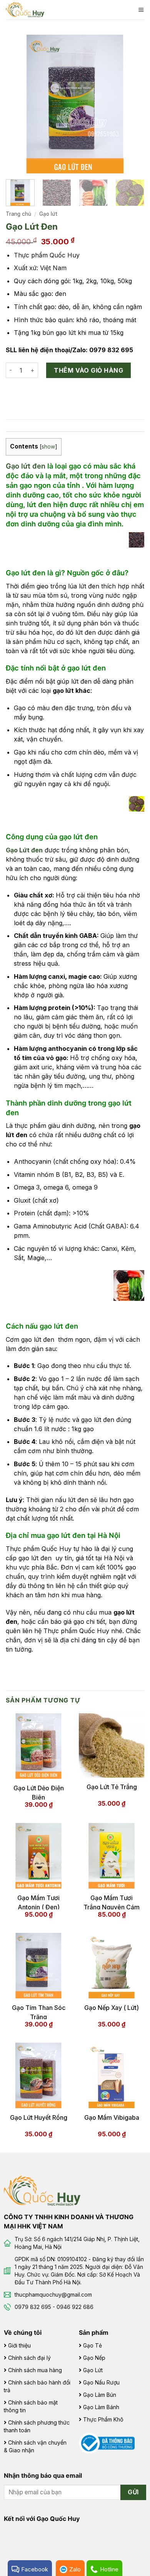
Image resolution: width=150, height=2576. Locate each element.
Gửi (133, 2492)
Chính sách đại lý (29, 2358)
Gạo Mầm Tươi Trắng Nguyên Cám (112, 1902)
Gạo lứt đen (26, 466)
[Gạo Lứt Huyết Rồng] (38, 2075)
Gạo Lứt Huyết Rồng (39, 2117)
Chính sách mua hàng (35, 2370)
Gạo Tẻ (92, 2345)
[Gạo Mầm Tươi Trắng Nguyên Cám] (112, 1856)
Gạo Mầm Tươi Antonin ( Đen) (38, 1902)
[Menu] (141, 10)
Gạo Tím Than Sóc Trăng (39, 2011)
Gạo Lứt (93, 2370)
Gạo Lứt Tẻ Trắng (112, 1787)
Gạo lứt (48, 214)
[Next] (132, 104)
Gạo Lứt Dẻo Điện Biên (39, 1792)
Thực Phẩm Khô (103, 2419)
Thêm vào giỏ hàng (88, 370)
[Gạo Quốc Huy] (42, 2190)
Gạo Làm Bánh (101, 2407)
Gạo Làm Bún (100, 2395)
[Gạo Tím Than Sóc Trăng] (38, 1966)
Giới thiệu (19, 2345)
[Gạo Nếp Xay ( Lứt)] (112, 1966)
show (48, 447)
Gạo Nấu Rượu (101, 2382)
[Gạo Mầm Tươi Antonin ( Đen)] (38, 1856)
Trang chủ (18, 214)
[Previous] (18, 104)
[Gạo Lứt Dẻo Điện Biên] (38, 1746)
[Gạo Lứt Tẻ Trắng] (112, 1745)
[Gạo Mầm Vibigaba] (112, 2075)
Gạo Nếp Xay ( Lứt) (112, 2008)
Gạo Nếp (94, 2358)
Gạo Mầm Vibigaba (112, 2117)
